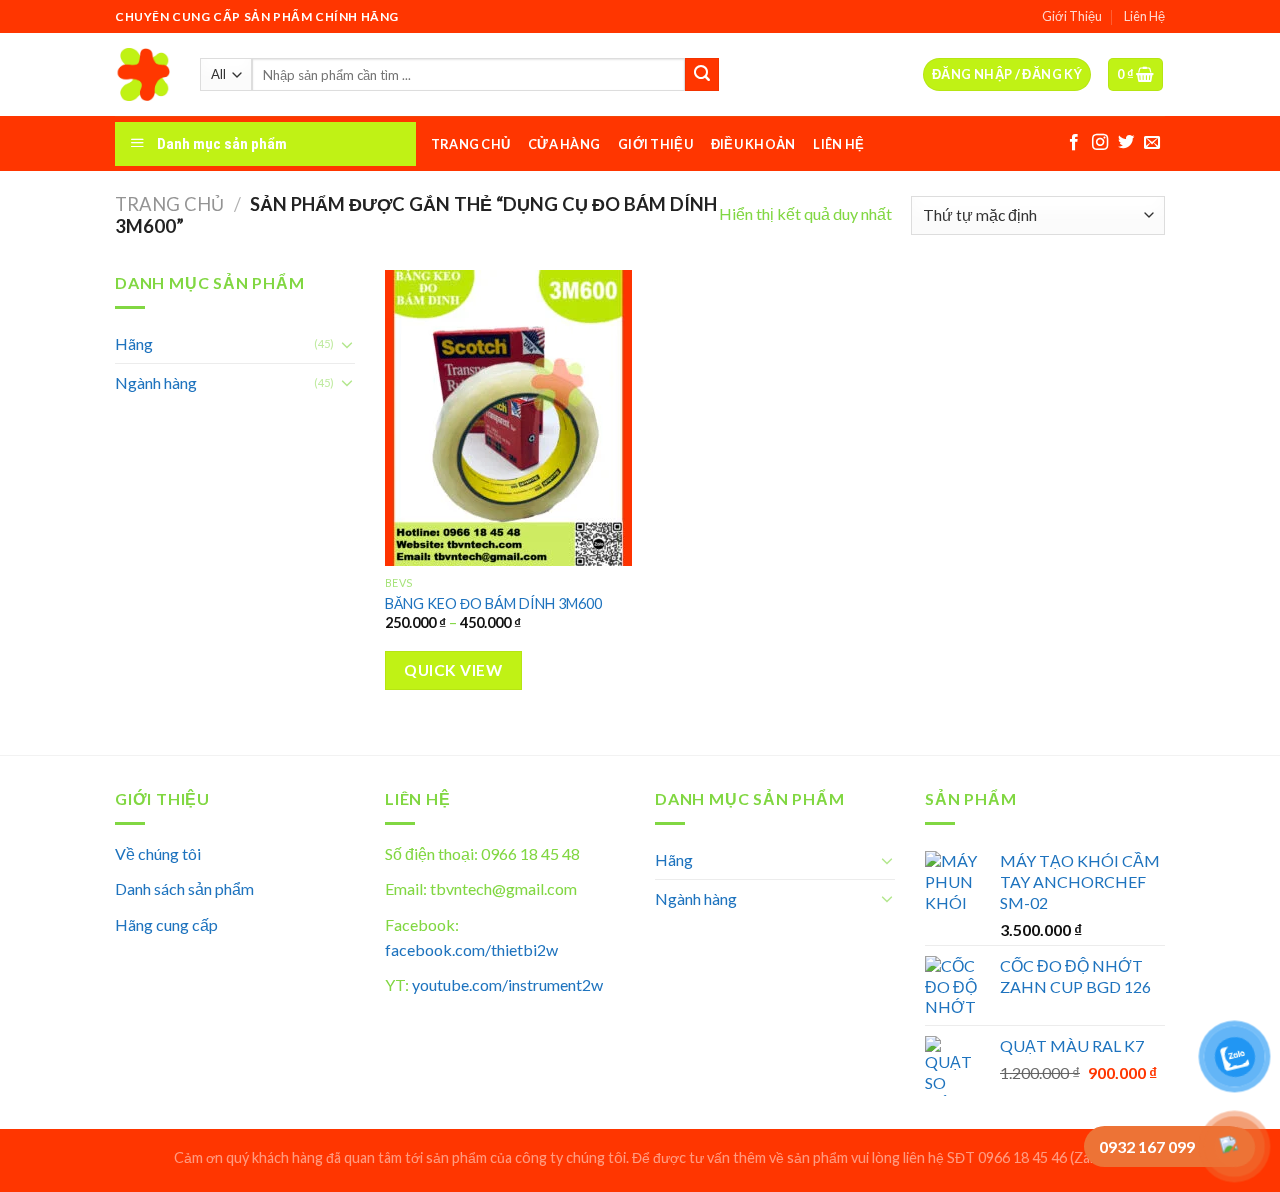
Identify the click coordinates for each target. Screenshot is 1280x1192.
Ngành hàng (156, 382)
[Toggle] (347, 344)
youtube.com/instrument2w (507, 984)
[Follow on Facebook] (1074, 143)
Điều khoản (753, 144)
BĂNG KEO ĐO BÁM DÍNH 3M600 (493, 603)
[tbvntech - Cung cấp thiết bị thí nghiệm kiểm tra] (142, 74)
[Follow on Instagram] (1100, 143)
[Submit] (702, 75)
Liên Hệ (1144, 16)
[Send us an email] (1152, 143)
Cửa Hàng (564, 144)
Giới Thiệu (1072, 16)
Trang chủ (169, 204)
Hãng (134, 343)
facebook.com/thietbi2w (471, 949)
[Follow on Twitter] (1126, 143)
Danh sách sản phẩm (184, 888)
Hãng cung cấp (166, 924)
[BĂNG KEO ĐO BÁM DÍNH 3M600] (508, 418)
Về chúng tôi (158, 853)
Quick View (453, 670)
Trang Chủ (470, 144)
